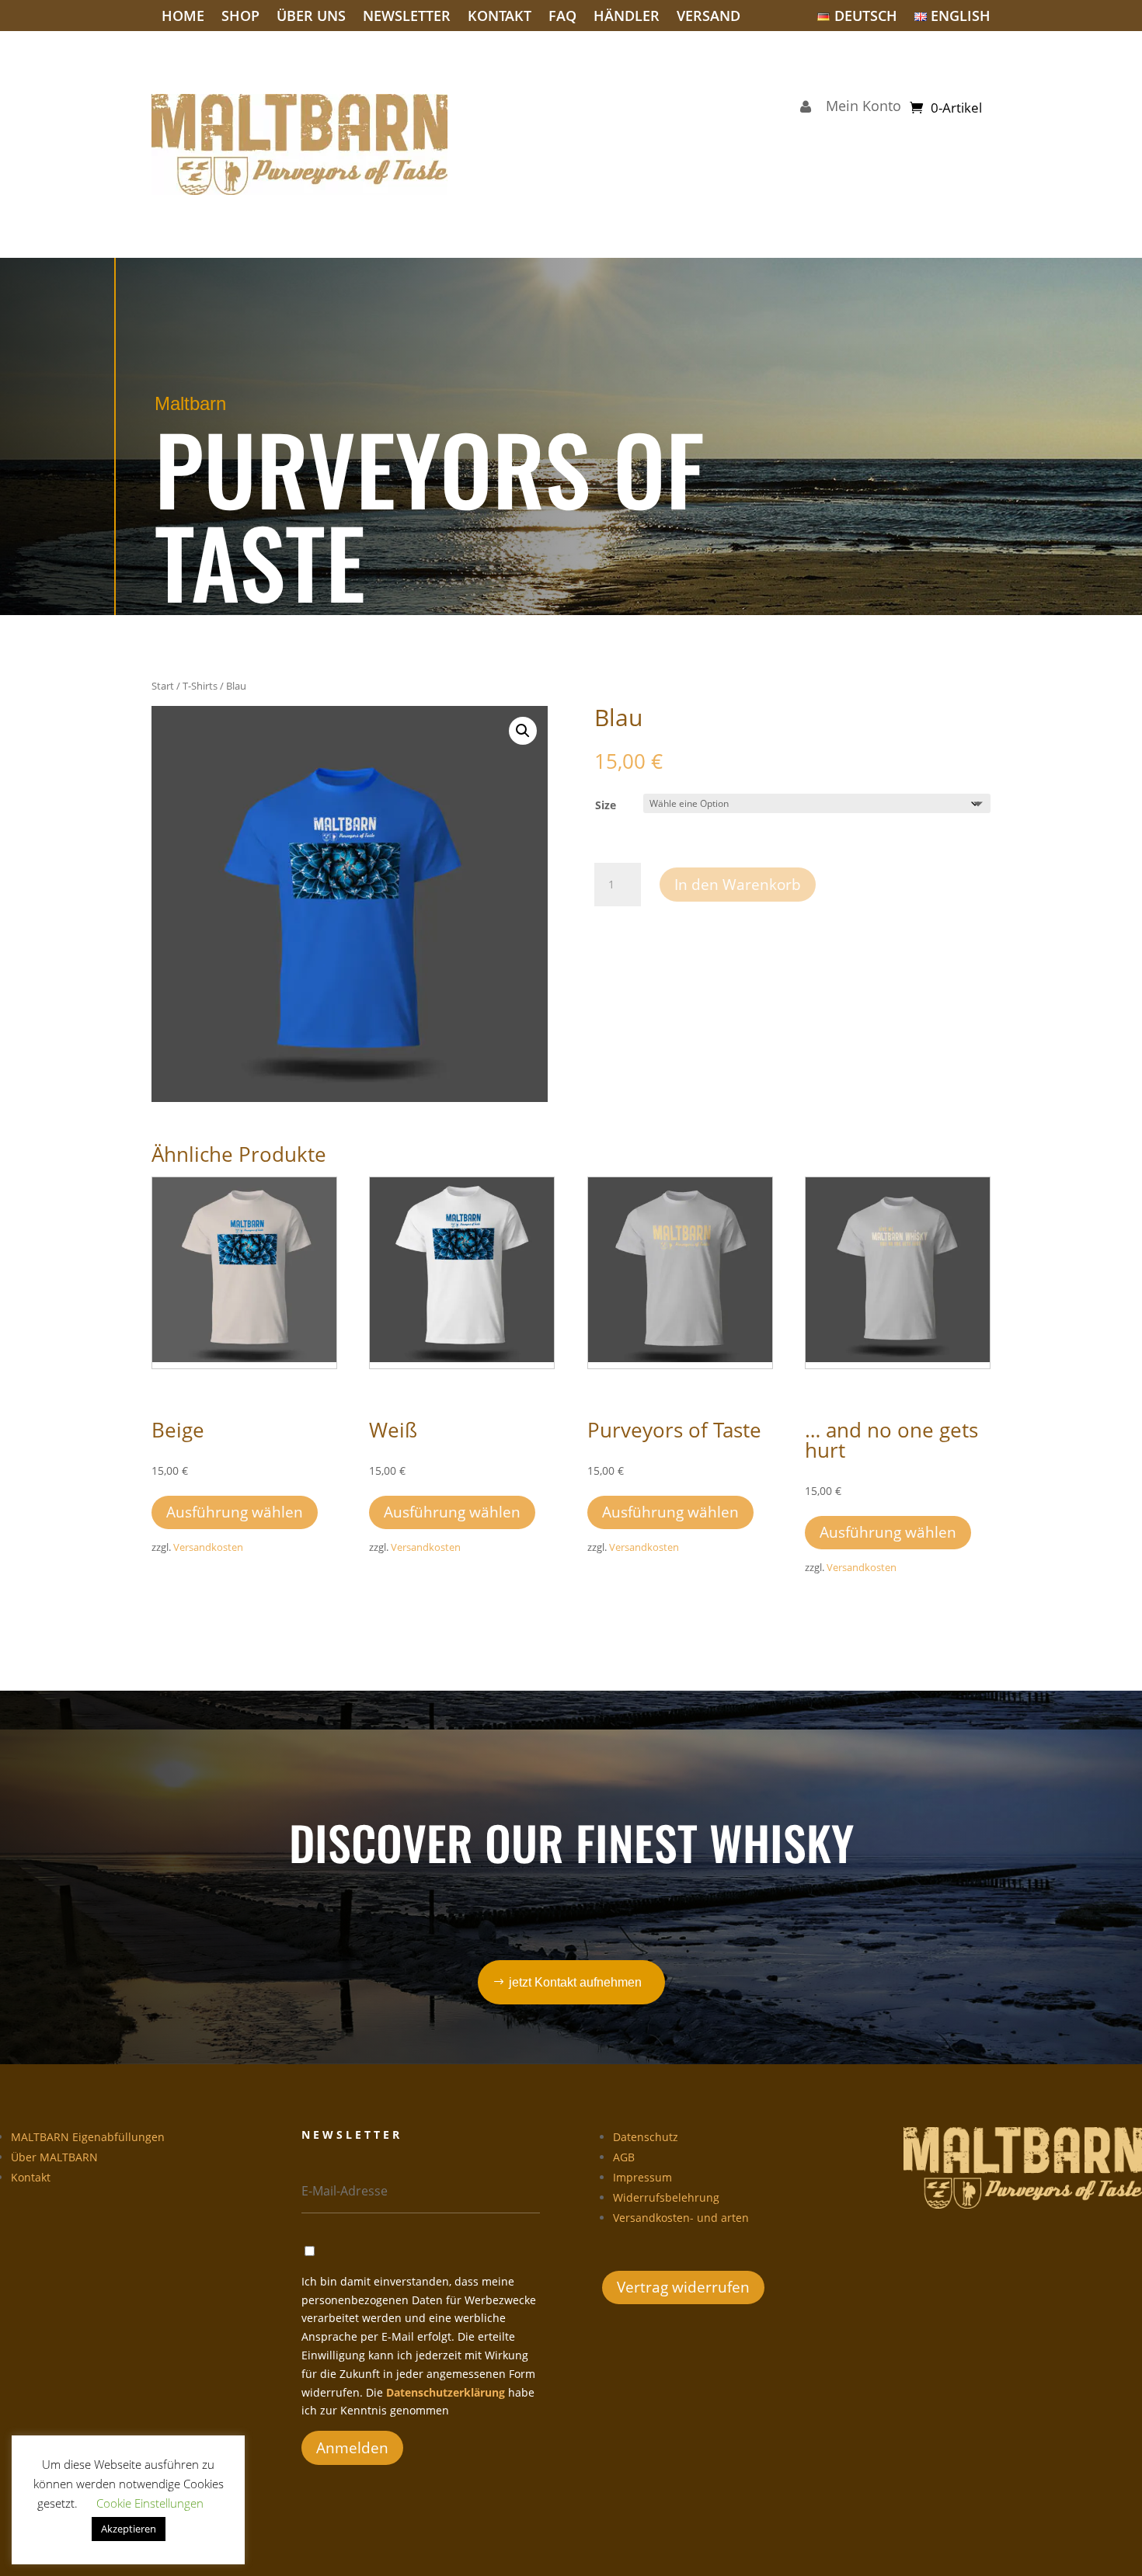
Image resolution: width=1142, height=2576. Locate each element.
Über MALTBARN (54, 2157)
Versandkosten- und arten (681, 2218)
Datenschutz (646, 2137)
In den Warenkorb (738, 885)
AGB (624, 2157)
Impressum (642, 2177)
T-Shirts (200, 686)
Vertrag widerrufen (683, 2287)
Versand (709, 17)
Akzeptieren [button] (129, 2529)
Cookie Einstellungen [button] (150, 2503)
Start (163, 686)
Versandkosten (208, 1547)
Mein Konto (860, 108)
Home (183, 17)
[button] (523, 731)
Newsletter (407, 17)
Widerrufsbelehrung (666, 2197)
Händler (627, 17)
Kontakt (500, 17)
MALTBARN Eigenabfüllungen (88, 2137)
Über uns (311, 17)
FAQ (562, 17)
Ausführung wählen (235, 1512)
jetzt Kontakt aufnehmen (575, 1982)
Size (606, 805)
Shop (240, 17)
